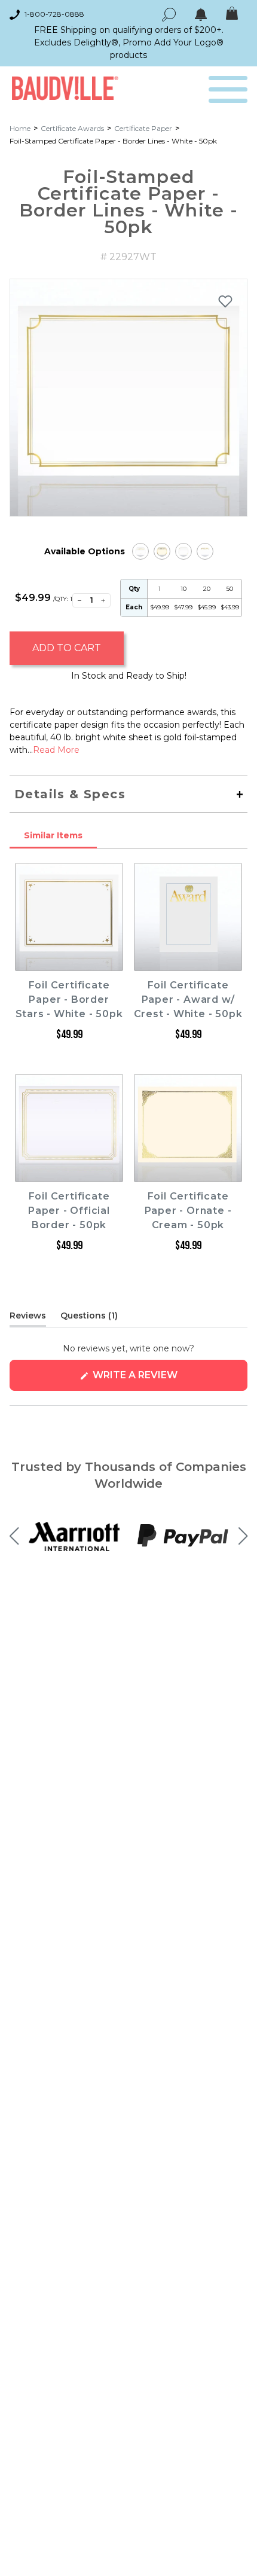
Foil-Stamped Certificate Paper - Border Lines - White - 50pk (113, 141)
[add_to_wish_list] (225, 301)
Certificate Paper (143, 128)
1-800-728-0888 (54, 14)
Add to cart (67, 648)
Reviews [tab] (28, 1318)
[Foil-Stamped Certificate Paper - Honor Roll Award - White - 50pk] (205, 551)
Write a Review (159, 1380)
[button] (14, 1536)
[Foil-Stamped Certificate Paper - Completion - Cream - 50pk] (162, 551)
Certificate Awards (72, 128)
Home (20, 128)
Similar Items (53, 835)
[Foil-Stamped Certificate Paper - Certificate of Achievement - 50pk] (140, 551)
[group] (128, 398)
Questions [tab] (89, 1318)
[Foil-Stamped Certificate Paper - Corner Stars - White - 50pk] (183, 551)
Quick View (69, 960)
